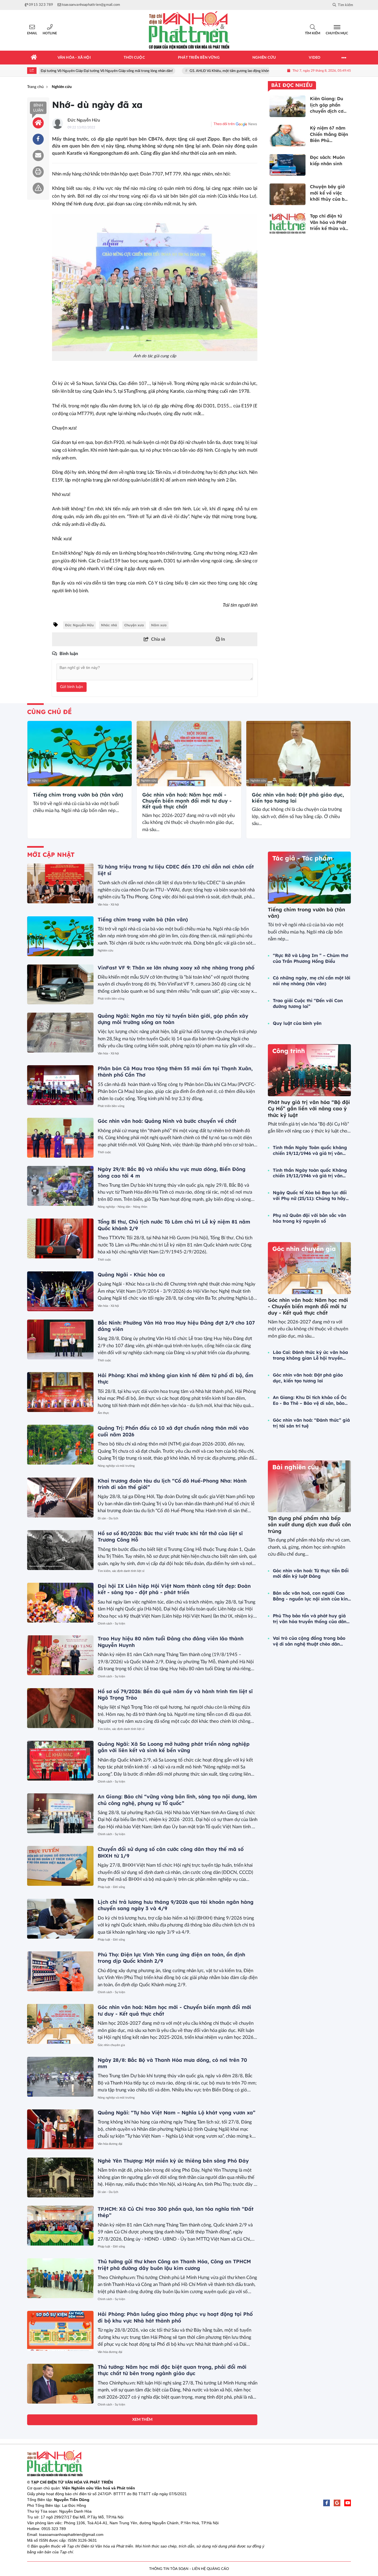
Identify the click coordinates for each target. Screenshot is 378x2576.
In (222, 639)
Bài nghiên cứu (296, 1467)
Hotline (50, 33)
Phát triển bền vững (111, 999)
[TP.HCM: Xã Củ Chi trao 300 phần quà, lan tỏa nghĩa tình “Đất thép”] (60, 2226)
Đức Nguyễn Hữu (84, 120)
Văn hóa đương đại (110, 2144)
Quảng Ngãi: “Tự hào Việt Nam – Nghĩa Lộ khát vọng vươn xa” (177, 2113)
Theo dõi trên (224, 124)
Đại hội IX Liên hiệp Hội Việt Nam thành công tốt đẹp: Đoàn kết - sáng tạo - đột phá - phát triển (174, 1589)
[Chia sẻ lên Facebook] (38, 139)
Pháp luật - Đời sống (111, 1887)
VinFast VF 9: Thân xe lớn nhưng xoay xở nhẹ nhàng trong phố (176, 968)
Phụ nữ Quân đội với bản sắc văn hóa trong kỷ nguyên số (310, 1218)
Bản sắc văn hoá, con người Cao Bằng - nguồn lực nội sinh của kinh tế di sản (312, 1596)
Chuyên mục (337, 33)
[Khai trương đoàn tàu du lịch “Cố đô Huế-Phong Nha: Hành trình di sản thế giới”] (60, 1498)
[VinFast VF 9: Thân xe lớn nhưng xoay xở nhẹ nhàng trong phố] (60, 984)
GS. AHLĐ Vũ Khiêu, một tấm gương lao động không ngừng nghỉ (197, 71)
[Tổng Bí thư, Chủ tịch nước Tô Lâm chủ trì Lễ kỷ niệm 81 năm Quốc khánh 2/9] (60, 1238)
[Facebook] (327, 2503)
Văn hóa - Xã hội (108, 905)
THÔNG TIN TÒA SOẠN (169, 2569)
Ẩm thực (103, 1413)
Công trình (289, 1051)
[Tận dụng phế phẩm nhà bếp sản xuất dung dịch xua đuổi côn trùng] (309, 1486)
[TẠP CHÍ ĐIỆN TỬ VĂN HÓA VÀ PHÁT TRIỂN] (189, 30)
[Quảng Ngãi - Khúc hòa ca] (60, 1291)
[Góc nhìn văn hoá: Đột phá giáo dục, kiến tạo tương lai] (298, 754)
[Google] (337, 2503)
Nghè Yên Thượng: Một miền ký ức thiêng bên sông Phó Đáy (173, 2161)
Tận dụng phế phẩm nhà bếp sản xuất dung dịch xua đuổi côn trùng (309, 1525)
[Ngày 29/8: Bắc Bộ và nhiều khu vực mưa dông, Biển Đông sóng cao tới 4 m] (60, 1186)
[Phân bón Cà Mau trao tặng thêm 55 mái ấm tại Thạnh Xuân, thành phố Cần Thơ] (60, 1085)
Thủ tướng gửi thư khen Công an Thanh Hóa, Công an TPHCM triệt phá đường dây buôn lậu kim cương (174, 2265)
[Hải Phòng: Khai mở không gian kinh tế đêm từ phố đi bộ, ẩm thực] (60, 1392)
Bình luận (38, 108)
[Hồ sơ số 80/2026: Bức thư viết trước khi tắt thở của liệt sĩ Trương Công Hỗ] (60, 1550)
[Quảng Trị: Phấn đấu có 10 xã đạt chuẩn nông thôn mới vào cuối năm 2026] (60, 1445)
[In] (38, 172)
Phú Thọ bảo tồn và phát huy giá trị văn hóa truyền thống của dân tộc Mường (310, 1619)
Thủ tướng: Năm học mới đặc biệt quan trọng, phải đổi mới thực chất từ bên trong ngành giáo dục (172, 2370)
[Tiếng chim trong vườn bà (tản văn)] (80, 754)
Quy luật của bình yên (297, 1023)
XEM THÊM (142, 2420)
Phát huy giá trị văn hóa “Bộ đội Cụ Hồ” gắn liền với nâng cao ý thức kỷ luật (309, 1109)
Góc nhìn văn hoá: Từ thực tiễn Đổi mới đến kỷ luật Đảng (311, 1573)
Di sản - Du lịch (108, 1518)
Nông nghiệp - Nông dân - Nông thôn (122, 1207)
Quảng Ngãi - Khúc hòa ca (131, 1275)
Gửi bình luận (72, 687)
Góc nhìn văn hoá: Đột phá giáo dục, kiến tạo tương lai (298, 798)
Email (32, 33)
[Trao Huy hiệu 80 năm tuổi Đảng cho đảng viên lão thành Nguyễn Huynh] (60, 1655)
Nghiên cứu (39, 781)
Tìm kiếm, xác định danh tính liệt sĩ (121, 1571)
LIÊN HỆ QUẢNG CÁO (210, 2569)
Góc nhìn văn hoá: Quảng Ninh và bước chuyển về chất (167, 1121)
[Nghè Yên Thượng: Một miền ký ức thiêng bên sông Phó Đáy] (60, 2177)
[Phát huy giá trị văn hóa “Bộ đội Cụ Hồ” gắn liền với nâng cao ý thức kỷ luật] (309, 1070)
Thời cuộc (104, 1152)
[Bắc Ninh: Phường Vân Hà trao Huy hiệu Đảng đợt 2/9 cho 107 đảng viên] (60, 1339)
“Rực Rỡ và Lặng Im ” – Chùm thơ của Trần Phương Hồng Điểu (310, 958)
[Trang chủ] (34, 58)
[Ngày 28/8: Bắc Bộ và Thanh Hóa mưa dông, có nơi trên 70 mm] (60, 2077)
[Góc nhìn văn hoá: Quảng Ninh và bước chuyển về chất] (60, 1138)
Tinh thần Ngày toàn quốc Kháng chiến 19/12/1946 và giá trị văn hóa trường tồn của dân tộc (310, 1173)
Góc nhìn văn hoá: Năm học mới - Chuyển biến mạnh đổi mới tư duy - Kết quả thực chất (187, 801)
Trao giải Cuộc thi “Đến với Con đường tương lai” (308, 1003)
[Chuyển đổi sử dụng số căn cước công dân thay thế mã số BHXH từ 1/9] (60, 1866)
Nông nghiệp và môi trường (116, 1466)
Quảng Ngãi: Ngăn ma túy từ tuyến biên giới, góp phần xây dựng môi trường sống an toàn (173, 1019)
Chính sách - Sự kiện (111, 1624)
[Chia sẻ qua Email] (38, 156)
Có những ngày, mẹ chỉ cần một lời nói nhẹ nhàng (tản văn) (312, 981)
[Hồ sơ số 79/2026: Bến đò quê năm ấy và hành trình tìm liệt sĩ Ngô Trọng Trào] (60, 1708)
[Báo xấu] (38, 188)
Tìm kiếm (313, 33)
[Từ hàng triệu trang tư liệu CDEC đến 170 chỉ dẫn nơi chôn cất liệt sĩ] (60, 883)
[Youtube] (348, 2503)
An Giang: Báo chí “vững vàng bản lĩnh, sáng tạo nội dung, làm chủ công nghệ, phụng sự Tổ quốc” (177, 1800)
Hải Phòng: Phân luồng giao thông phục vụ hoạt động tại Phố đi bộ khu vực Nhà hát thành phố (175, 2317)
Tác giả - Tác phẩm (302, 858)
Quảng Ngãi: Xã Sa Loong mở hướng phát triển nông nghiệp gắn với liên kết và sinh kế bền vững (174, 1747)
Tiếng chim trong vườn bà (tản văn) (78, 795)
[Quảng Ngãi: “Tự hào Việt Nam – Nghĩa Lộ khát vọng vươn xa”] (60, 2129)
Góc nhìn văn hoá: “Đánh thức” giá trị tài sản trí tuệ (311, 1423)
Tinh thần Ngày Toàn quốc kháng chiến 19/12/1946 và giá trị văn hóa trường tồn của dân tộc (310, 1150)
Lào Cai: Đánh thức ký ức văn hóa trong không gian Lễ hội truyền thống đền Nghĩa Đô (310, 1355)
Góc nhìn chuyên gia (111, 2045)
